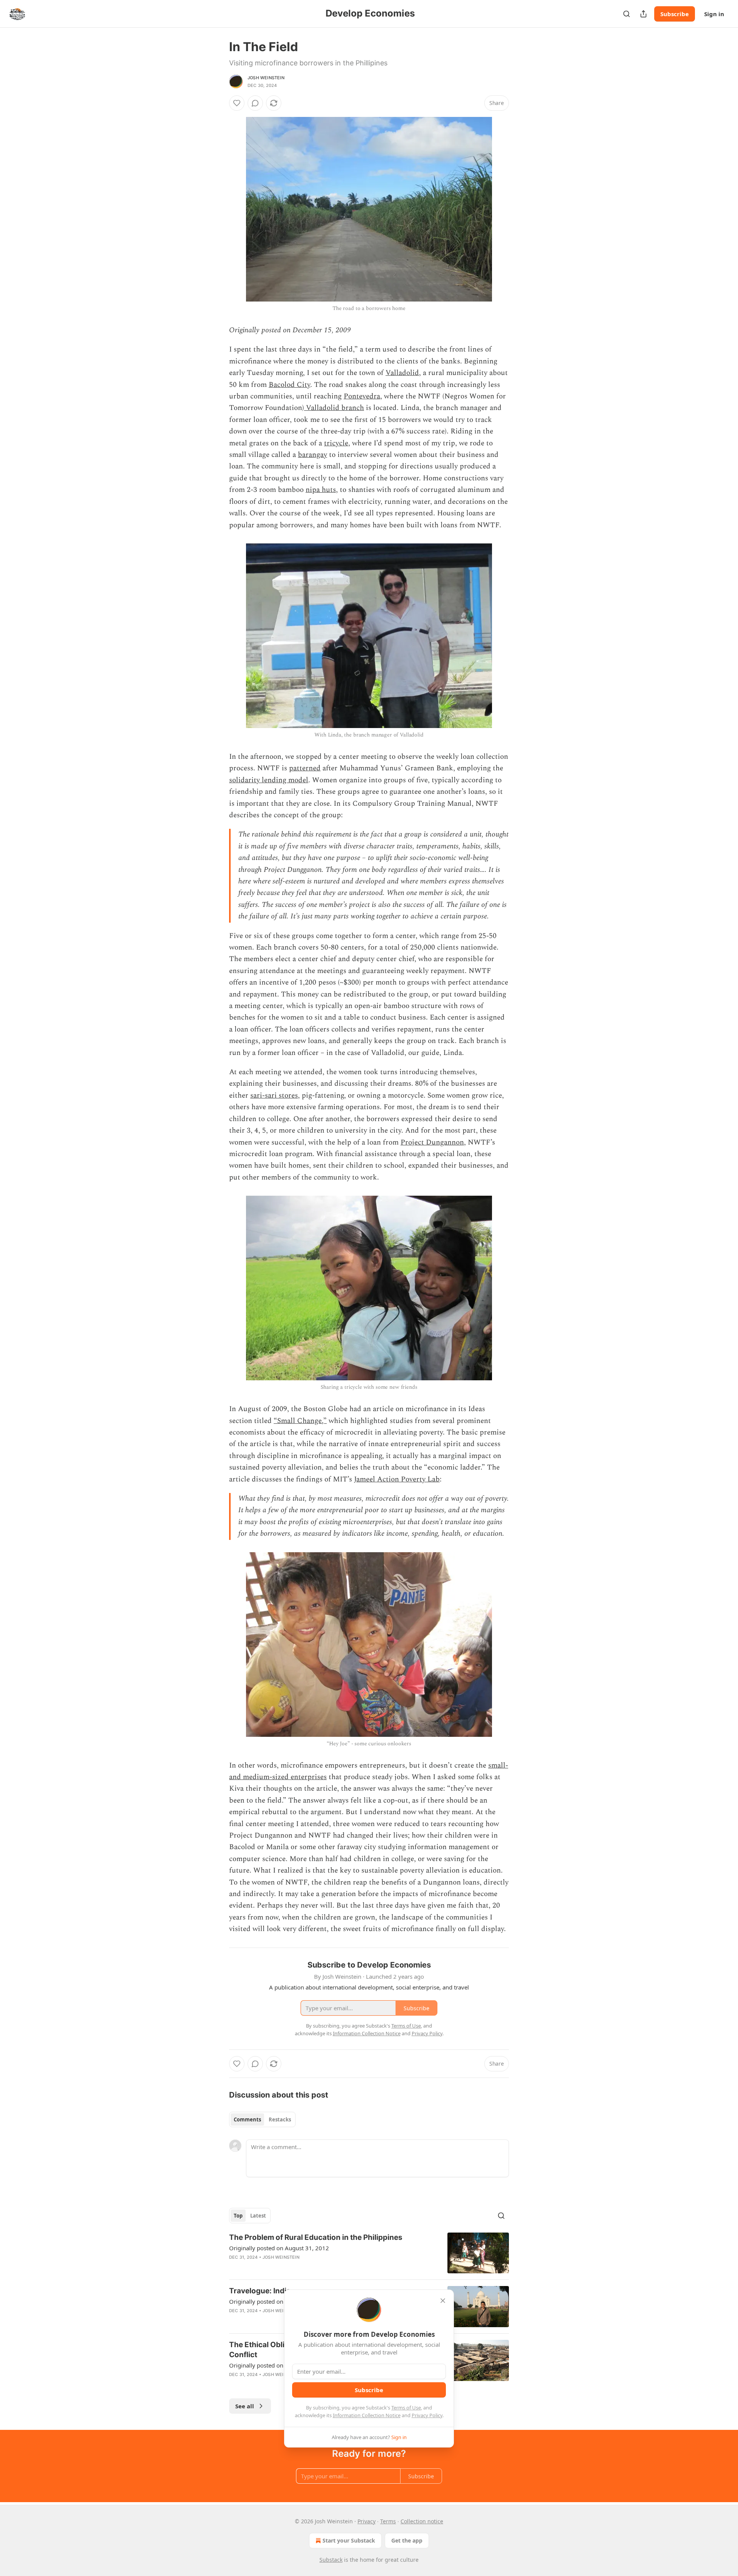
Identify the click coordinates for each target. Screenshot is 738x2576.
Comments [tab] (247, 2119)
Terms (388, 2521)
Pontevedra (362, 396)
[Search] (627, 14)
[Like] (237, 103)
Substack (331, 2560)
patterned (305, 768)
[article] (369, 2253)
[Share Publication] (643, 14)
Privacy (367, 2521)
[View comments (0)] (255, 103)
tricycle (336, 443)
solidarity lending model (269, 780)
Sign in (714, 14)
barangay (312, 455)
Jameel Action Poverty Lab (397, 1479)
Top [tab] (238, 2216)
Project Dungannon (432, 1142)
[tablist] (262, 2119)
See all (245, 2406)
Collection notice (422, 2521)
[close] (443, 2301)
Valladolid (402, 373)
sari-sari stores (274, 1096)
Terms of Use (406, 2408)
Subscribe (675, 14)
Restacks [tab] (280, 2119)
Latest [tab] (258, 2216)
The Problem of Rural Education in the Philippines (316, 2237)
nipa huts (321, 490)
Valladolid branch (334, 408)
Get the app (407, 2540)
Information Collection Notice (367, 2415)
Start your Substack (349, 2540)
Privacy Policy (427, 2415)
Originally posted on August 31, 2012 (279, 2248)
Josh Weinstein (266, 78)
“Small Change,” (300, 1421)
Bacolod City (289, 385)
